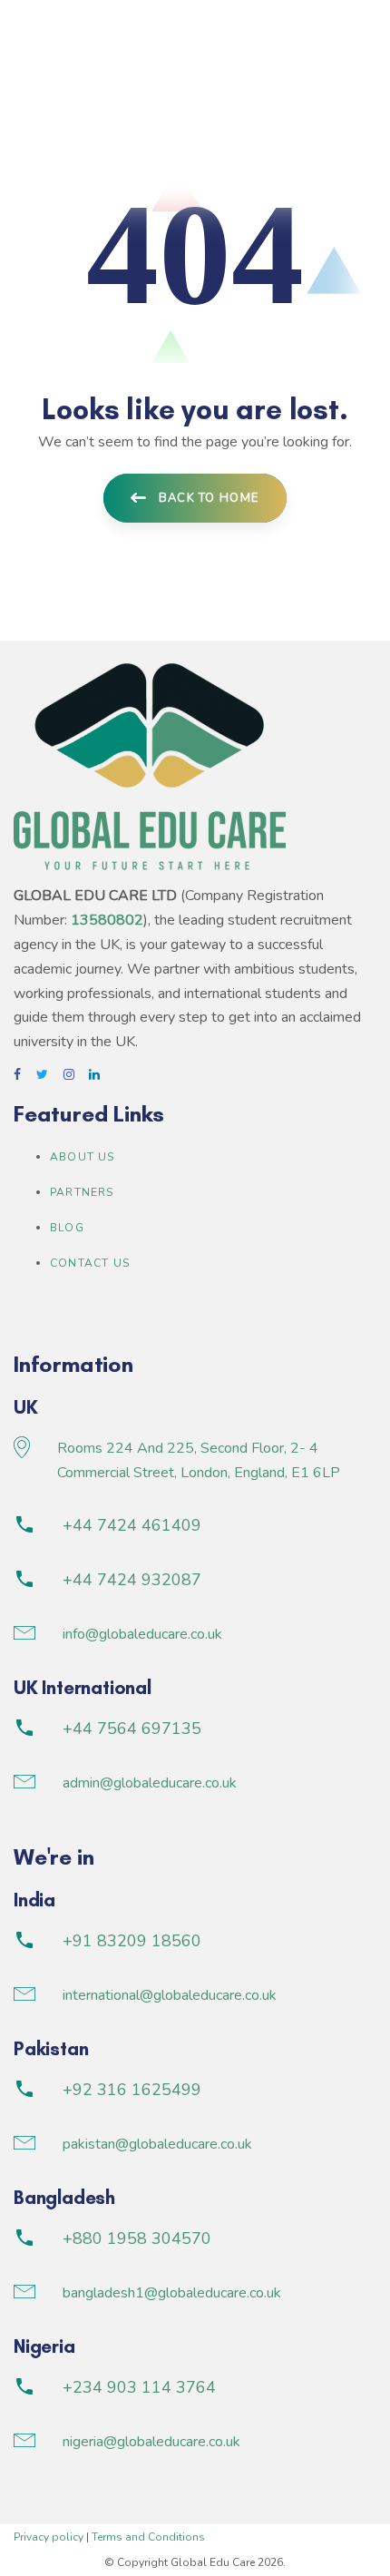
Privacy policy (49, 2537)
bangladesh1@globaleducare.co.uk (172, 2293)
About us (83, 1157)
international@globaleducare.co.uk (170, 1995)
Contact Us (90, 1263)
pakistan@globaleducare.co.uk (157, 2144)
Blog (67, 1228)
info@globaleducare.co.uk (142, 1634)
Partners (82, 1192)
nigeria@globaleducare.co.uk (151, 2442)
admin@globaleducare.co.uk (150, 1783)
